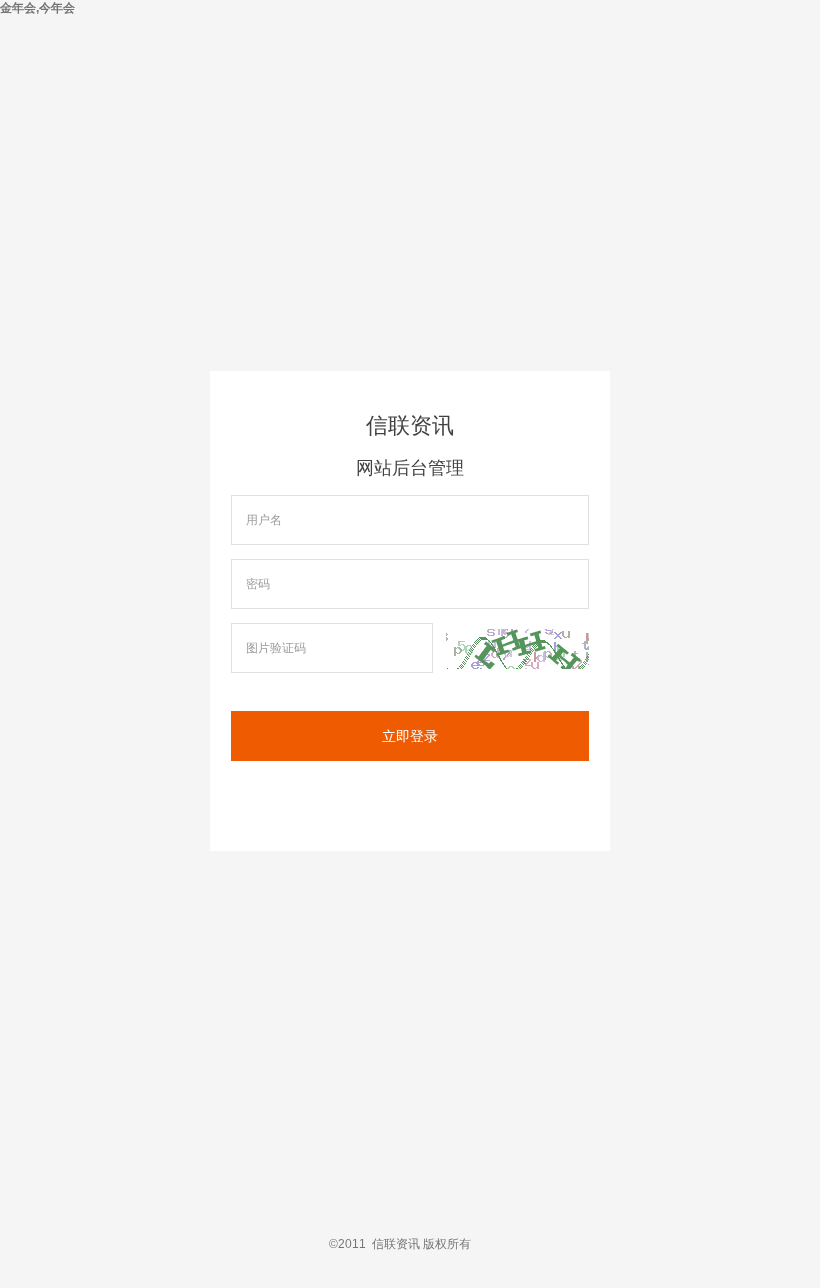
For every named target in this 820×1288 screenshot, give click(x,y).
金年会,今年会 (37, 8)
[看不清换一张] (517, 649)
